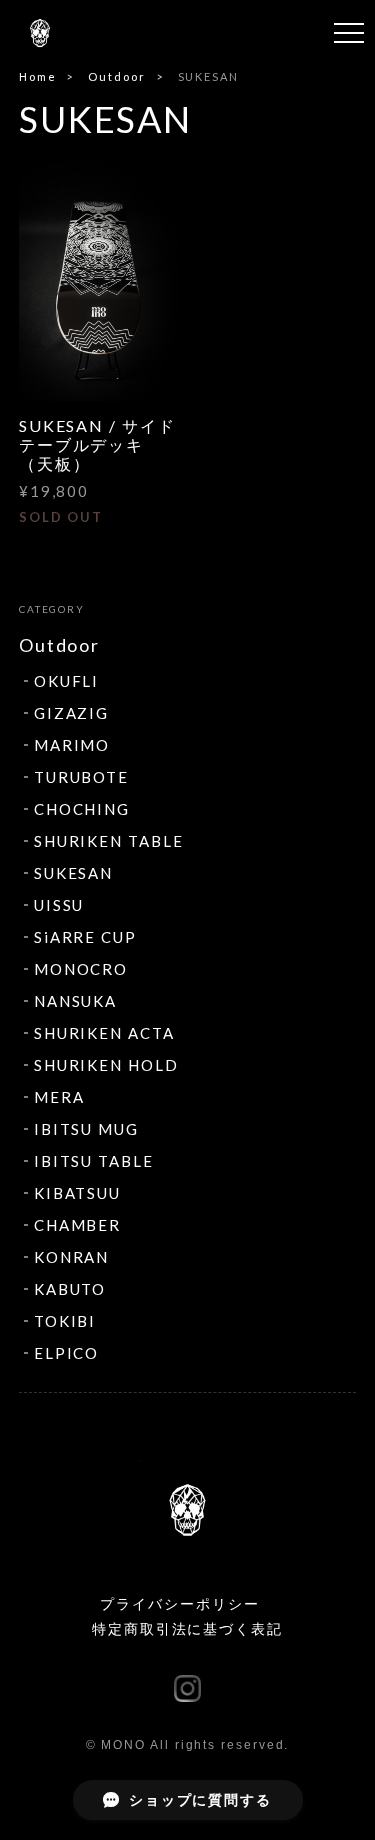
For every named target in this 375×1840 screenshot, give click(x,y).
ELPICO (67, 1353)
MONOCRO (81, 969)
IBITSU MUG (86, 1129)
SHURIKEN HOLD (106, 1065)
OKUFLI (67, 681)
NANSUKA (75, 1001)
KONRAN (72, 1257)
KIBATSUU (77, 1193)
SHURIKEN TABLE (109, 841)
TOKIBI (65, 1321)
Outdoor (116, 76)
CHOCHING (82, 809)
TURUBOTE (81, 777)
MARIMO (72, 745)
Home (38, 76)
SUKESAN (73, 873)
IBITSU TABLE (94, 1161)
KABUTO (70, 1289)
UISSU (59, 905)
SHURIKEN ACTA (104, 1033)
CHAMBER (77, 1225)
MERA (59, 1097)
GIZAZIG (71, 713)
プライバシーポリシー (179, 1604)
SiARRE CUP (85, 937)
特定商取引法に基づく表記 (187, 1629)
